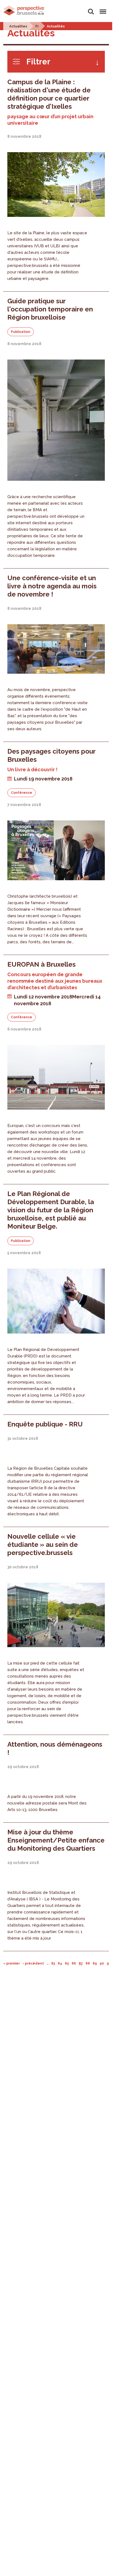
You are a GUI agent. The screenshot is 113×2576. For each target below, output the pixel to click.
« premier (12, 1963)
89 (95, 1963)
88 (88, 1963)
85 (67, 1963)
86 (74, 1963)
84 (60, 1963)
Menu (102, 9)
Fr (37, 26)
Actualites (18, 26)
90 (102, 1963)
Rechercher (91, 9)
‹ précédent (33, 1963)
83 (53, 1963)
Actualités (56, 26)
